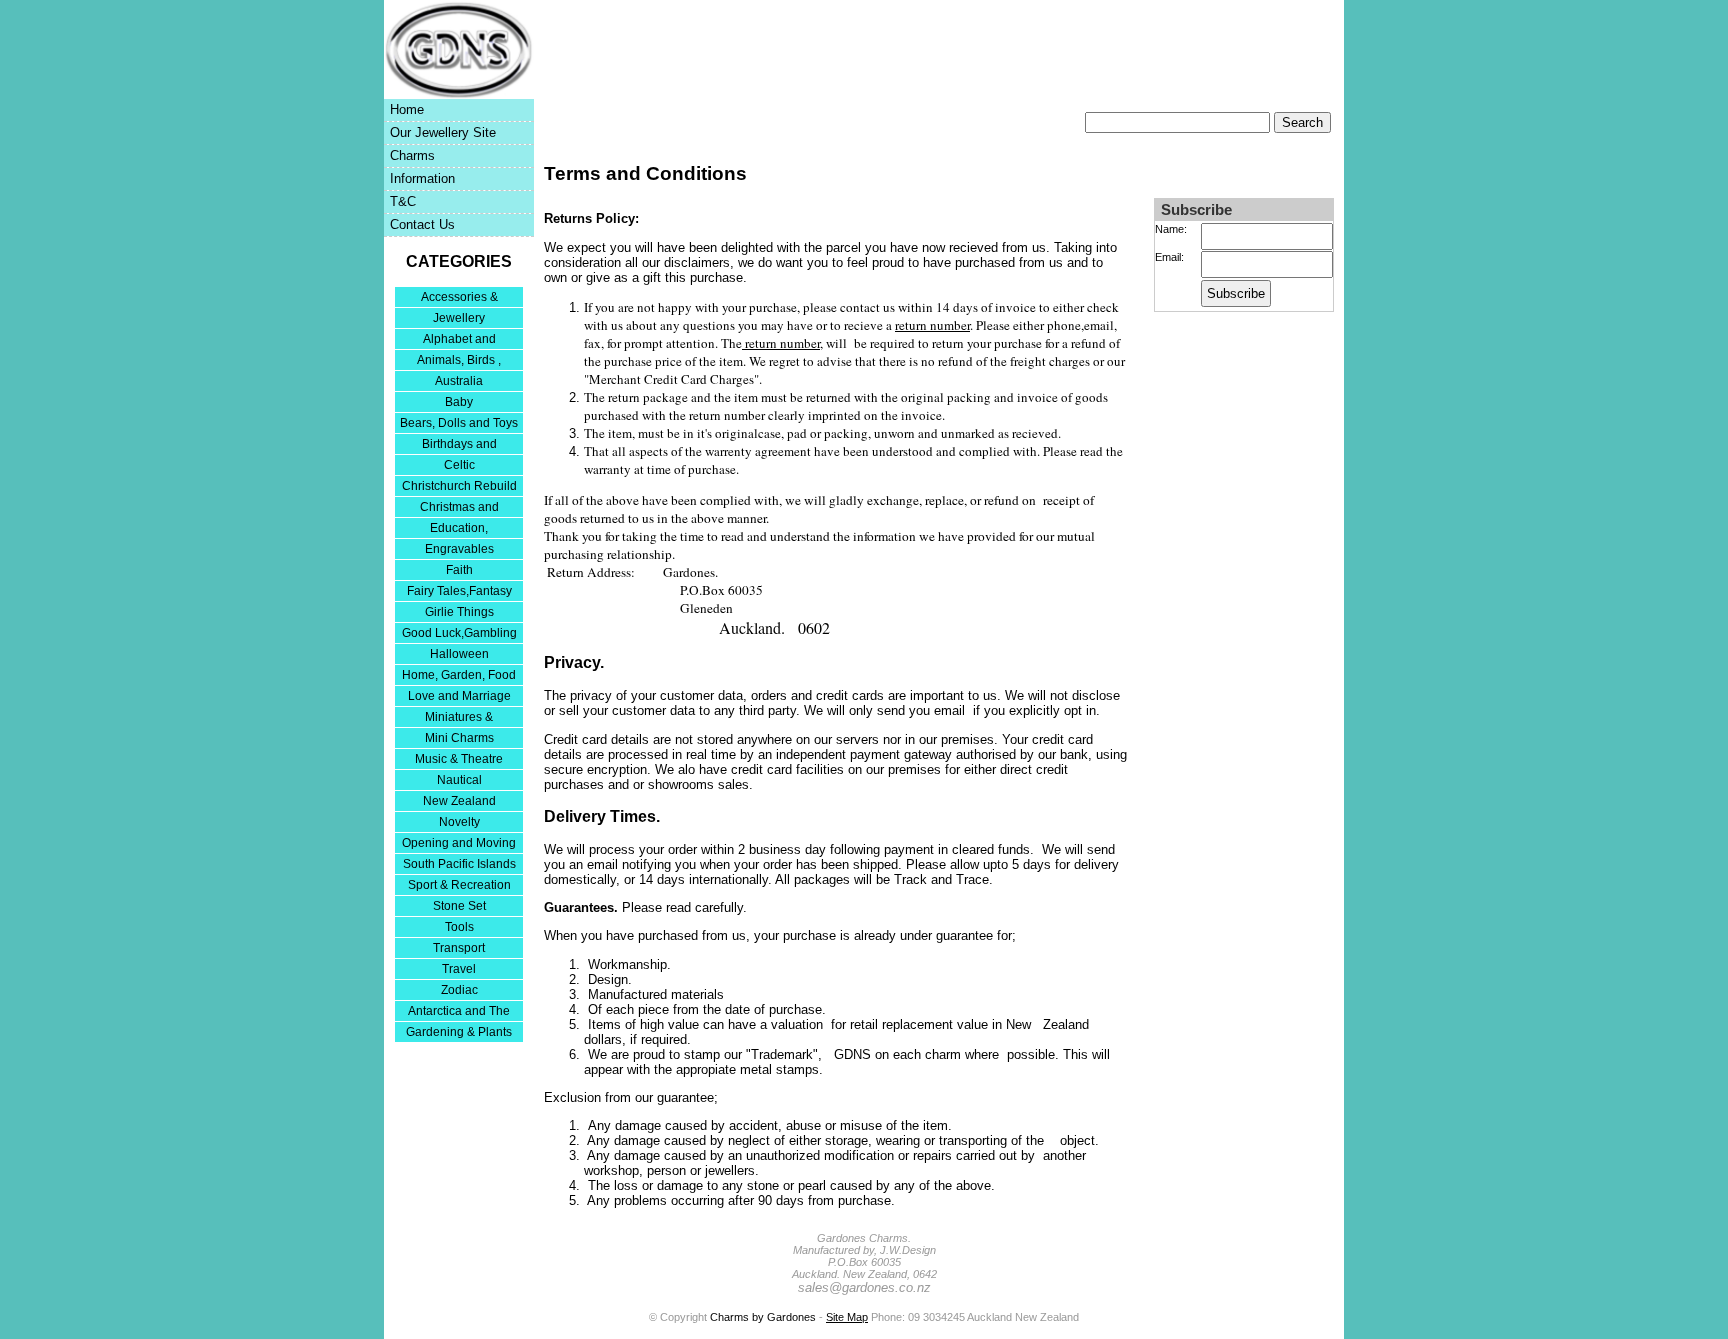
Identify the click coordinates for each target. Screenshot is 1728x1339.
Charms (412, 155)
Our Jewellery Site (443, 132)
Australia (459, 381)
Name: (1171, 229)
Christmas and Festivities (459, 508)
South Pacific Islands (459, 864)
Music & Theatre (459, 759)
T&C (403, 201)
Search (1302, 122)
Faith (459, 570)
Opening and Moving (459, 843)
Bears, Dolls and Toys (459, 423)
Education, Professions (459, 529)
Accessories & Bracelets (459, 298)
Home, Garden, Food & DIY (459, 676)
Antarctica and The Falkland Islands (459, 1012)
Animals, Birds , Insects (459, 361)
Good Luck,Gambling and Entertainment (459, 634)
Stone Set (459, 906)
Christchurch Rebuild (459, 486)
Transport (459, 948)
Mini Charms (459, 738)
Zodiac (459, 990)
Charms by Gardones (763, 1317)
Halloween (459, 654)
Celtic (459, 465)
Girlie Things (459, 612)
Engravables (459, 549)
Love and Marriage (459, 696)
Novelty (459, 822)
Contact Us (422, 224)
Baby (459, 402)
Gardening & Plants (459, 1032)
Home (407, 109)
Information (422, 178)
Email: (1169, 257)
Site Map (847, 1317)
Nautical (459, 780)
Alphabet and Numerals (459, 340)
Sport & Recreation (459, 885)
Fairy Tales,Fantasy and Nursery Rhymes (459, 592)
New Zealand (459, 801)
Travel (459, 969)
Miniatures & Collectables (459, 718)
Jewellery (459, 318)
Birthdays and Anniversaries (459, 445)
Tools (459, 927)
